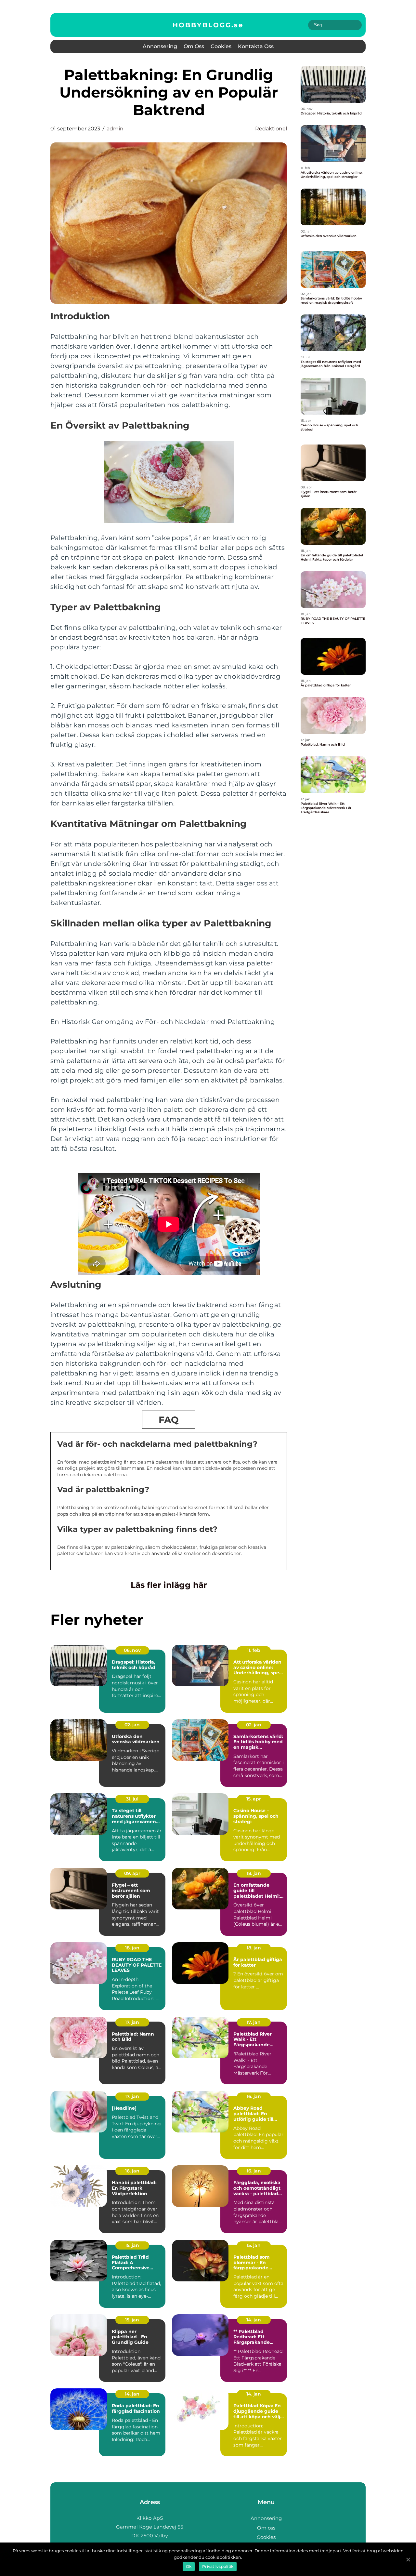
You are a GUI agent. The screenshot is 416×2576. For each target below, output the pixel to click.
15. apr (254, 1799)
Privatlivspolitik (218, 2566)
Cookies (221, 46)
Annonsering (160, 46)
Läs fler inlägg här (169, 1585)
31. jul (132, 1799)
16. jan (254, 2096)
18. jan (254, 1873)
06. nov (132, 1650)
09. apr (132, 1873)
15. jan (132, 2245)
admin (115, 129)
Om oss (194, 46)
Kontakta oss (256, 46)
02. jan (132, 1725)
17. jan (132, 2022)
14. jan (254, 2320)
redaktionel (271, 129)
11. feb (254, 1650)
